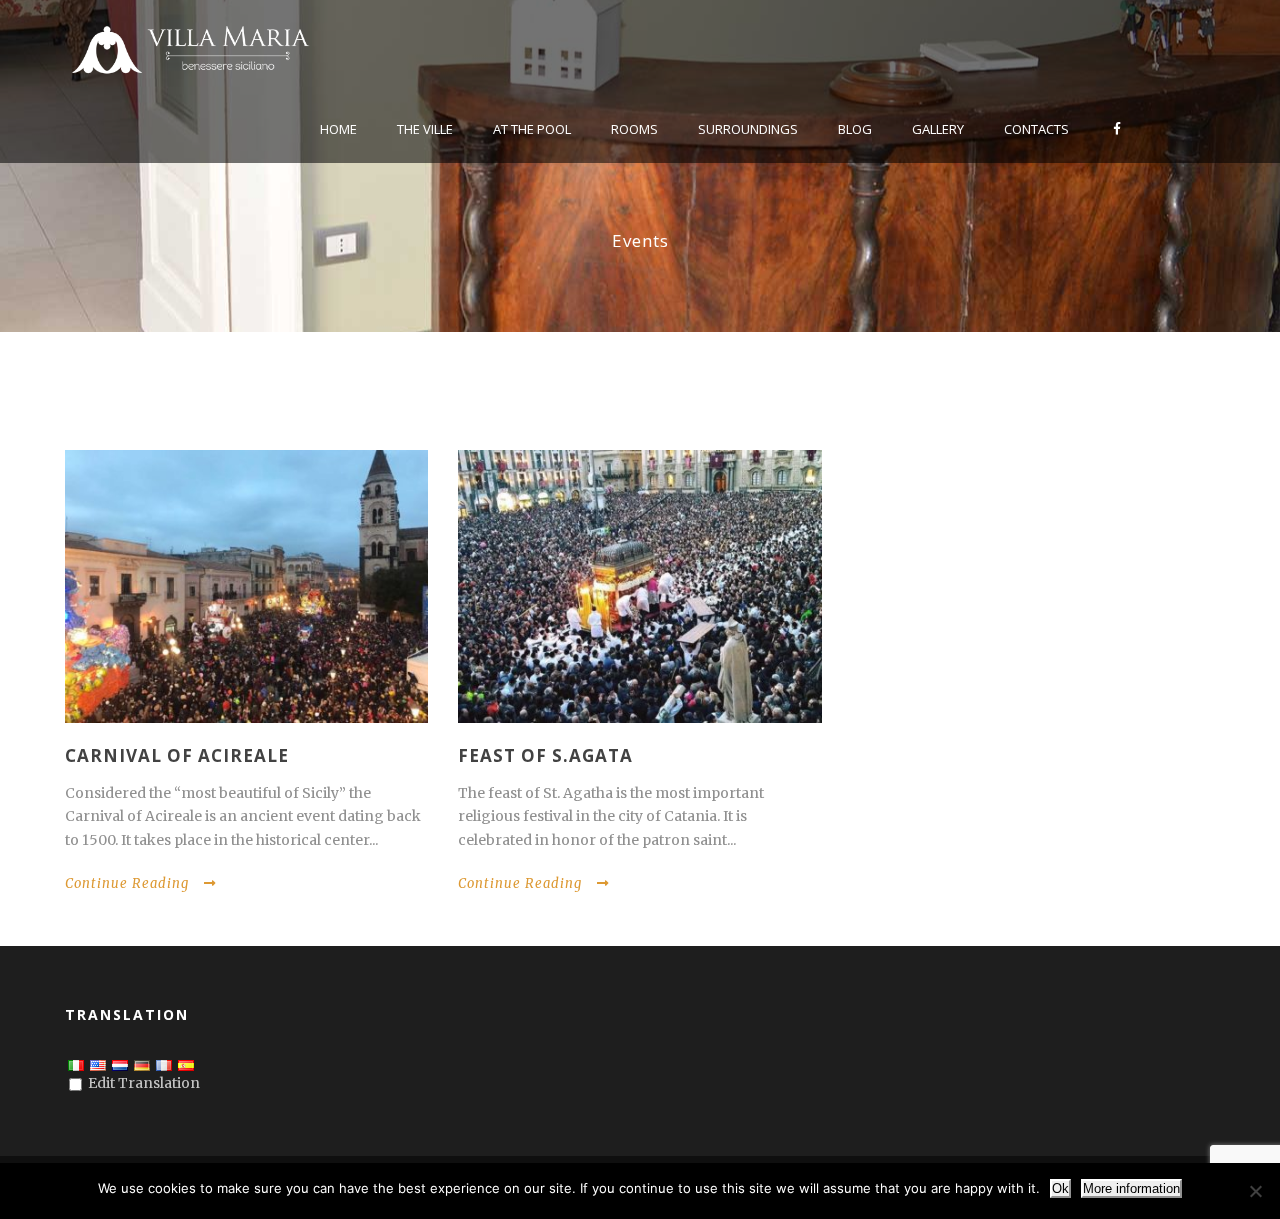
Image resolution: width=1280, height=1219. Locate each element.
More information (1131, 1188)
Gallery (938, 129)
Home (338, 129)
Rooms (634, 129)
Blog (855, 129)
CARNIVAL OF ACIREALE (177, 755)
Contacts (1036, 129)
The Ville (425, 129)
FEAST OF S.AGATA (545, 755)
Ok (1060, 1188)
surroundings (748, 129)
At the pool (532, 129)
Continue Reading (127, 883)
